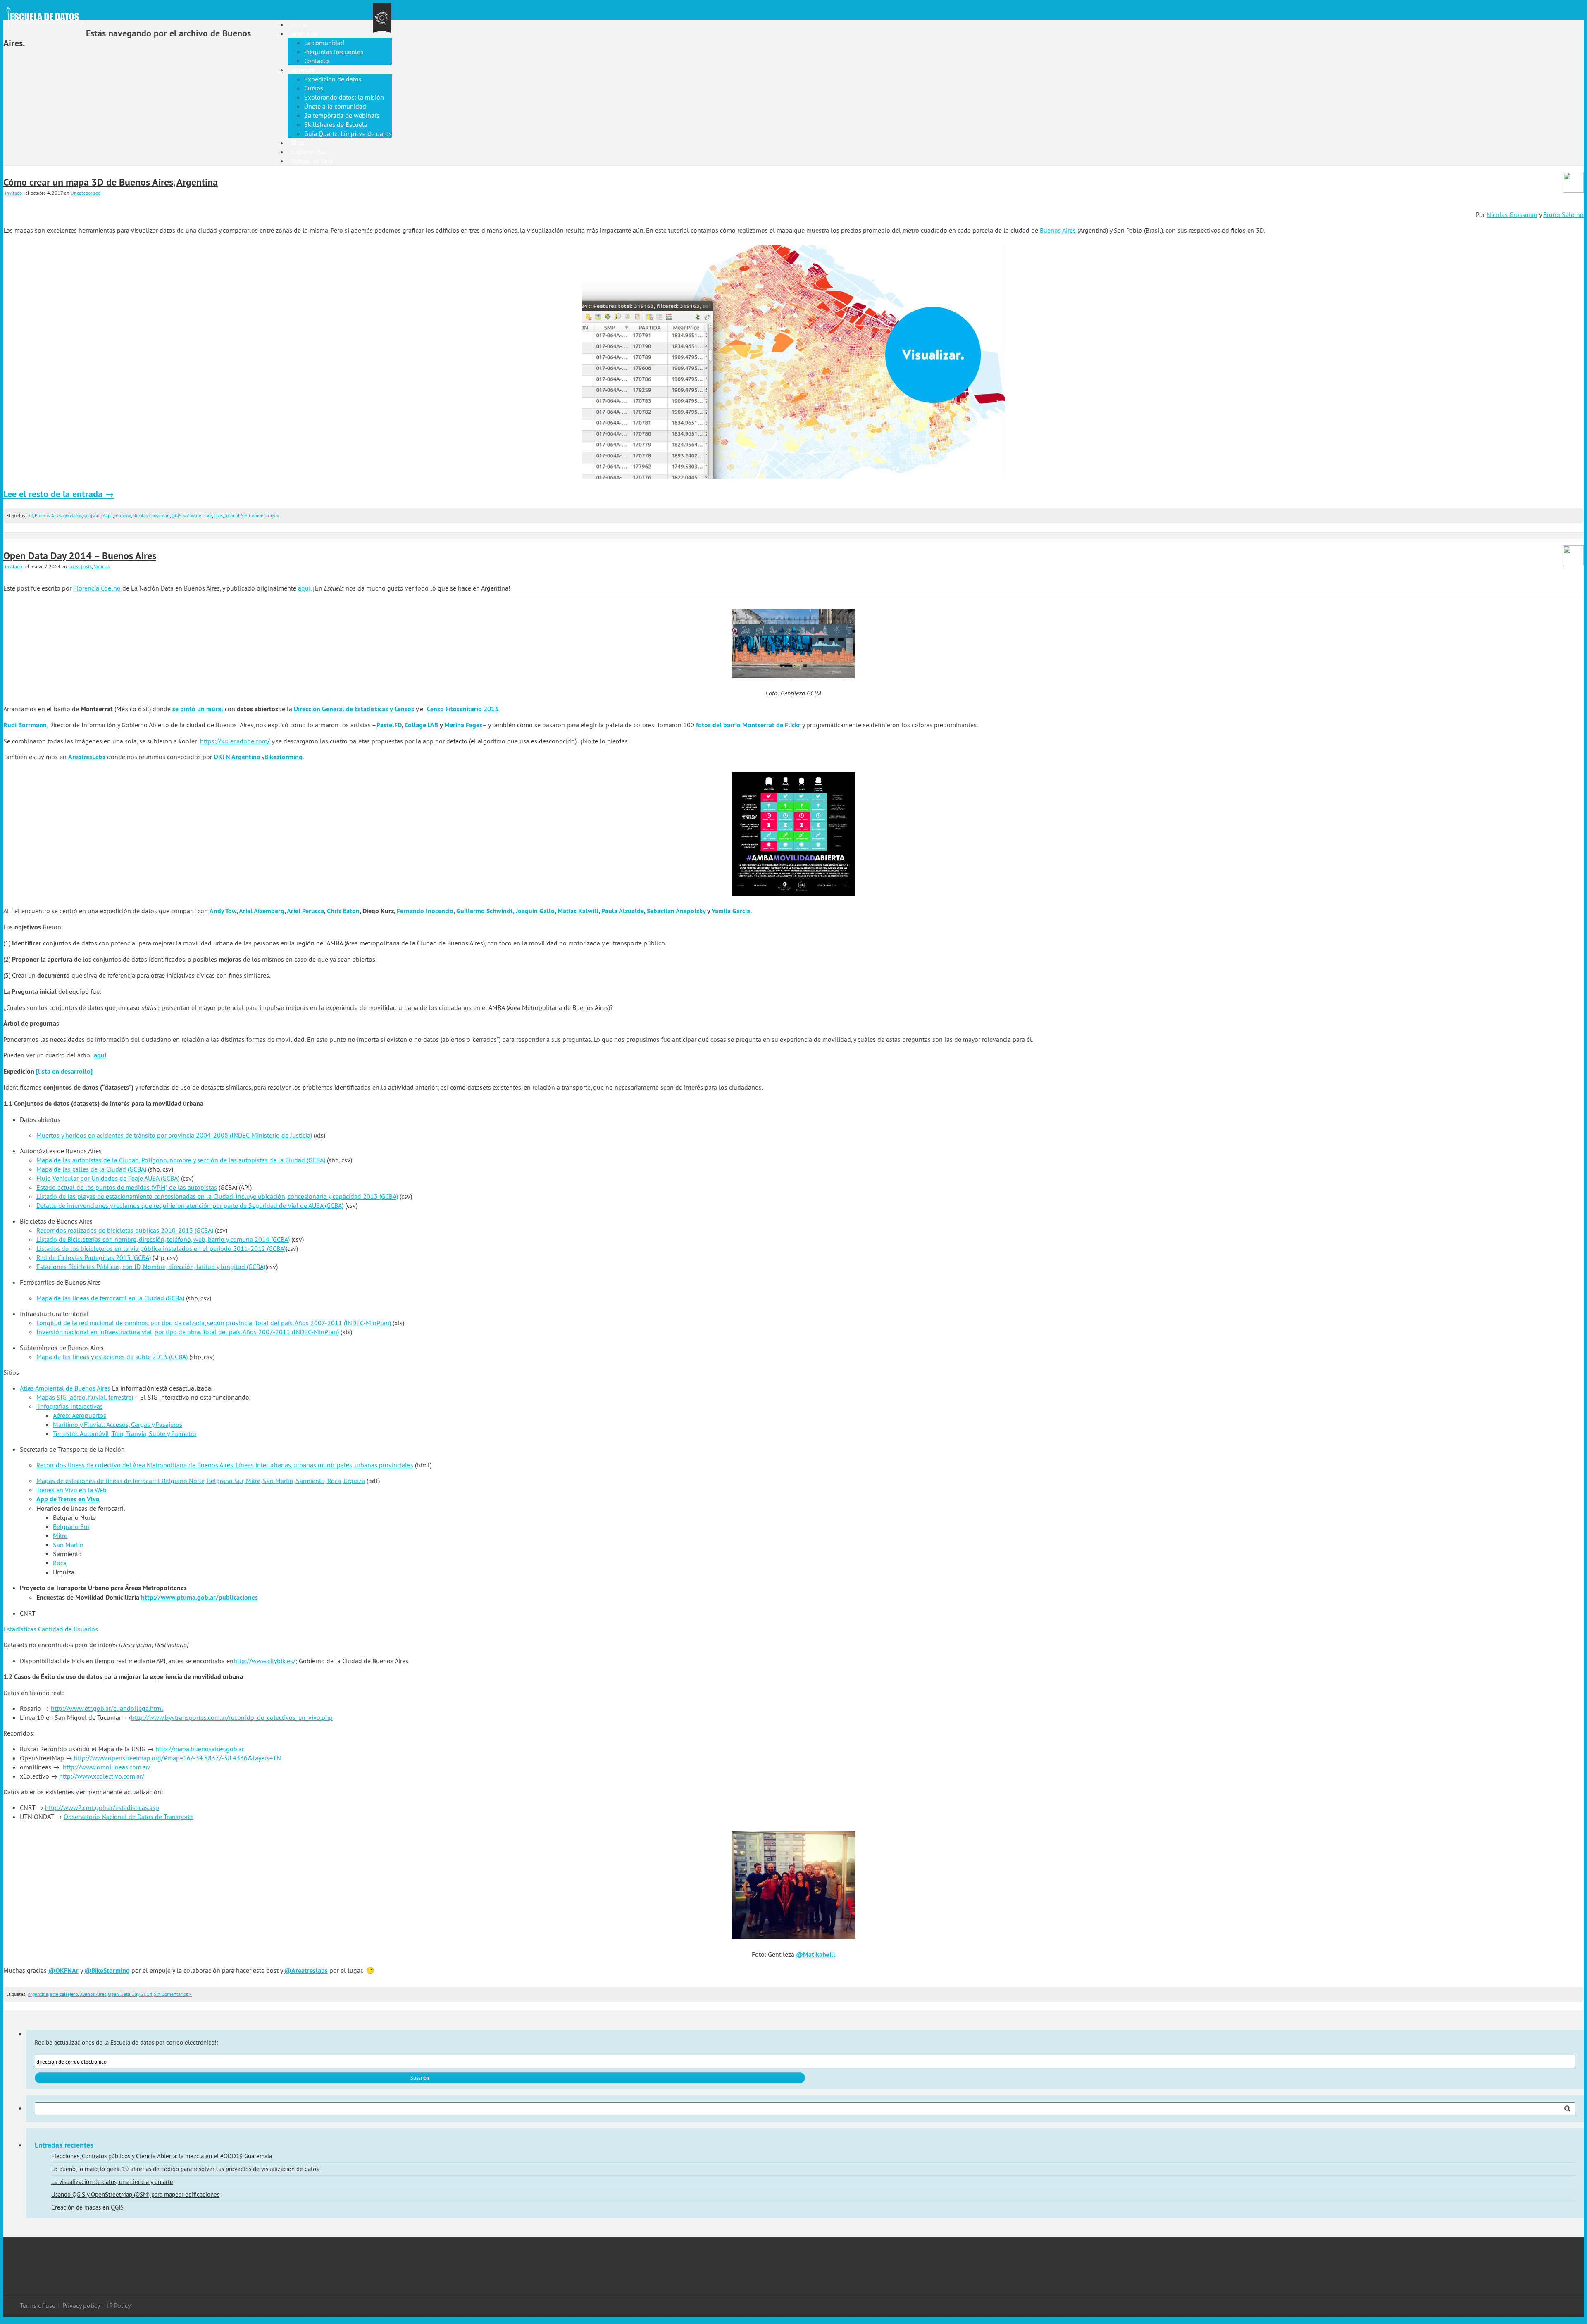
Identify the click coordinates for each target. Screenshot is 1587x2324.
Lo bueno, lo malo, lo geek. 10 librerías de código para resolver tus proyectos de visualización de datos (185, 2169)
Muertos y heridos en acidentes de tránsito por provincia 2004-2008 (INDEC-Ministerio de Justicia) (174, 1135)
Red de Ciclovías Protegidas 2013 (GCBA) (94, 1257)
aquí (304, 588)
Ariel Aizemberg (262, 911)
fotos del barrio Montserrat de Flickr (748, 725)
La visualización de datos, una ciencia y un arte (112, 2182)
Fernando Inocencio (425, 911)
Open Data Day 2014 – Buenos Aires (80, 556)
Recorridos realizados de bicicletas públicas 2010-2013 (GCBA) (125, 1230)
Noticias (102, 566)
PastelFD (389, 725)
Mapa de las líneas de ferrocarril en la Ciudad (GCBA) (110, 1298)
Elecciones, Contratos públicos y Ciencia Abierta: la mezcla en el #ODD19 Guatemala (162, 2156)
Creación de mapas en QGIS (87, 2207)
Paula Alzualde (623, 911)
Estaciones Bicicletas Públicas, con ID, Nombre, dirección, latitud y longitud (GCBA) (151, 1267)
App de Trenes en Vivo (68, 1499)
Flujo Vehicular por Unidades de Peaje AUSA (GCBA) (108, 1178)
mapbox (123, 516)
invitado (13, 193)
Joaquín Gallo (535, 911)
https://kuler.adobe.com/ (235, 741)
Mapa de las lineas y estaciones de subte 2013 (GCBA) (112, 1357)
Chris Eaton (343, 911)
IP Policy (119, 2305)
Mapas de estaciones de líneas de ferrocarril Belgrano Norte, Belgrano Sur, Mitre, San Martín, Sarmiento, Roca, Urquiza (201, 1481)
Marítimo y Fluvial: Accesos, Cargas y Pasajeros (118, 1424)
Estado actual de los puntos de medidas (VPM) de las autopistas (127, 1187)
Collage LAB (421, 725)
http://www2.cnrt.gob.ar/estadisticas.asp (102, 1807)
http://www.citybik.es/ (264, 1661)
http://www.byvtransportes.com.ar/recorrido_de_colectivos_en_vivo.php (232, 1717)
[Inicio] (88, 12)
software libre (198, 516)
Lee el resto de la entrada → (59, 494)
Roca (60, 1563)
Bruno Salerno (1563, 214)
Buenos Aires (1058, 230)
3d (30, 516)
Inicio (299, 24)
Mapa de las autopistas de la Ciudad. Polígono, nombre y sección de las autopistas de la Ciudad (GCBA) (181, 1160)
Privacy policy (81, 2305)
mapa (107, 516)
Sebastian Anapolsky (676, 911)
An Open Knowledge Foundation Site (382, 18)
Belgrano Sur (71, 1526)
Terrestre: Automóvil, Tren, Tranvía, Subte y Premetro (125, 1433)
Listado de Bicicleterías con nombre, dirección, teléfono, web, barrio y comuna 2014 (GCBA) (163, 1239)
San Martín (68, 1545)
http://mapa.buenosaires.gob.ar (200, 1749)
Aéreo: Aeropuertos (80, 1415)
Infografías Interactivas (70, 1406)
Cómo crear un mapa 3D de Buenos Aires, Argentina (111, 182)
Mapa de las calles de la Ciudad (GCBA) (91, 1169)
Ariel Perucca (305, 911)
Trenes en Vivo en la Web (71, 1490)
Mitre (60, 1536)
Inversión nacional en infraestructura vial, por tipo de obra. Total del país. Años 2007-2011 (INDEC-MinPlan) (188, 1332)
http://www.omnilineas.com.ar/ (107, 1767)
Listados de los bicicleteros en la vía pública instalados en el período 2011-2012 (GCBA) (161, 1248)
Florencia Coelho (97, 588)
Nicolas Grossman (1512, 214)
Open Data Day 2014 (130, 1994)
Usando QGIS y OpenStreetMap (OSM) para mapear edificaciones (135, 2194)
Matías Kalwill (577, 911)
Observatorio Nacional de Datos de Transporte (129, 1817)
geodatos (73, 516)
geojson (92, 516)
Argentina (38, 1994)
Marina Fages (463, 725)
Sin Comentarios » (260, 516)
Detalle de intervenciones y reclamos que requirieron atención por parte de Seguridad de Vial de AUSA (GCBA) (190, 1205)
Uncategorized (86, 193)
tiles (218, 516)
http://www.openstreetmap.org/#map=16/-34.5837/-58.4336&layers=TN (178, 1758)
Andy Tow (223, 911)
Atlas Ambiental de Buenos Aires (65, 1388)
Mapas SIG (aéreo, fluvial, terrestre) (85, 1397)
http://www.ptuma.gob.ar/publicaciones (199, 1597)
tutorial (232, 516)
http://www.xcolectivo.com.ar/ (102, 1776)
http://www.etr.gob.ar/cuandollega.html (107, 1708)
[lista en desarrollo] (64, 1071)
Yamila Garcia (731, 911)
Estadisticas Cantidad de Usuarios (51, 1629)
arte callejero (64, 1994)
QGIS (176, 516)
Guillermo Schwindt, (485, 911)
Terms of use (38, 2305)
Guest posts (80, 566)
